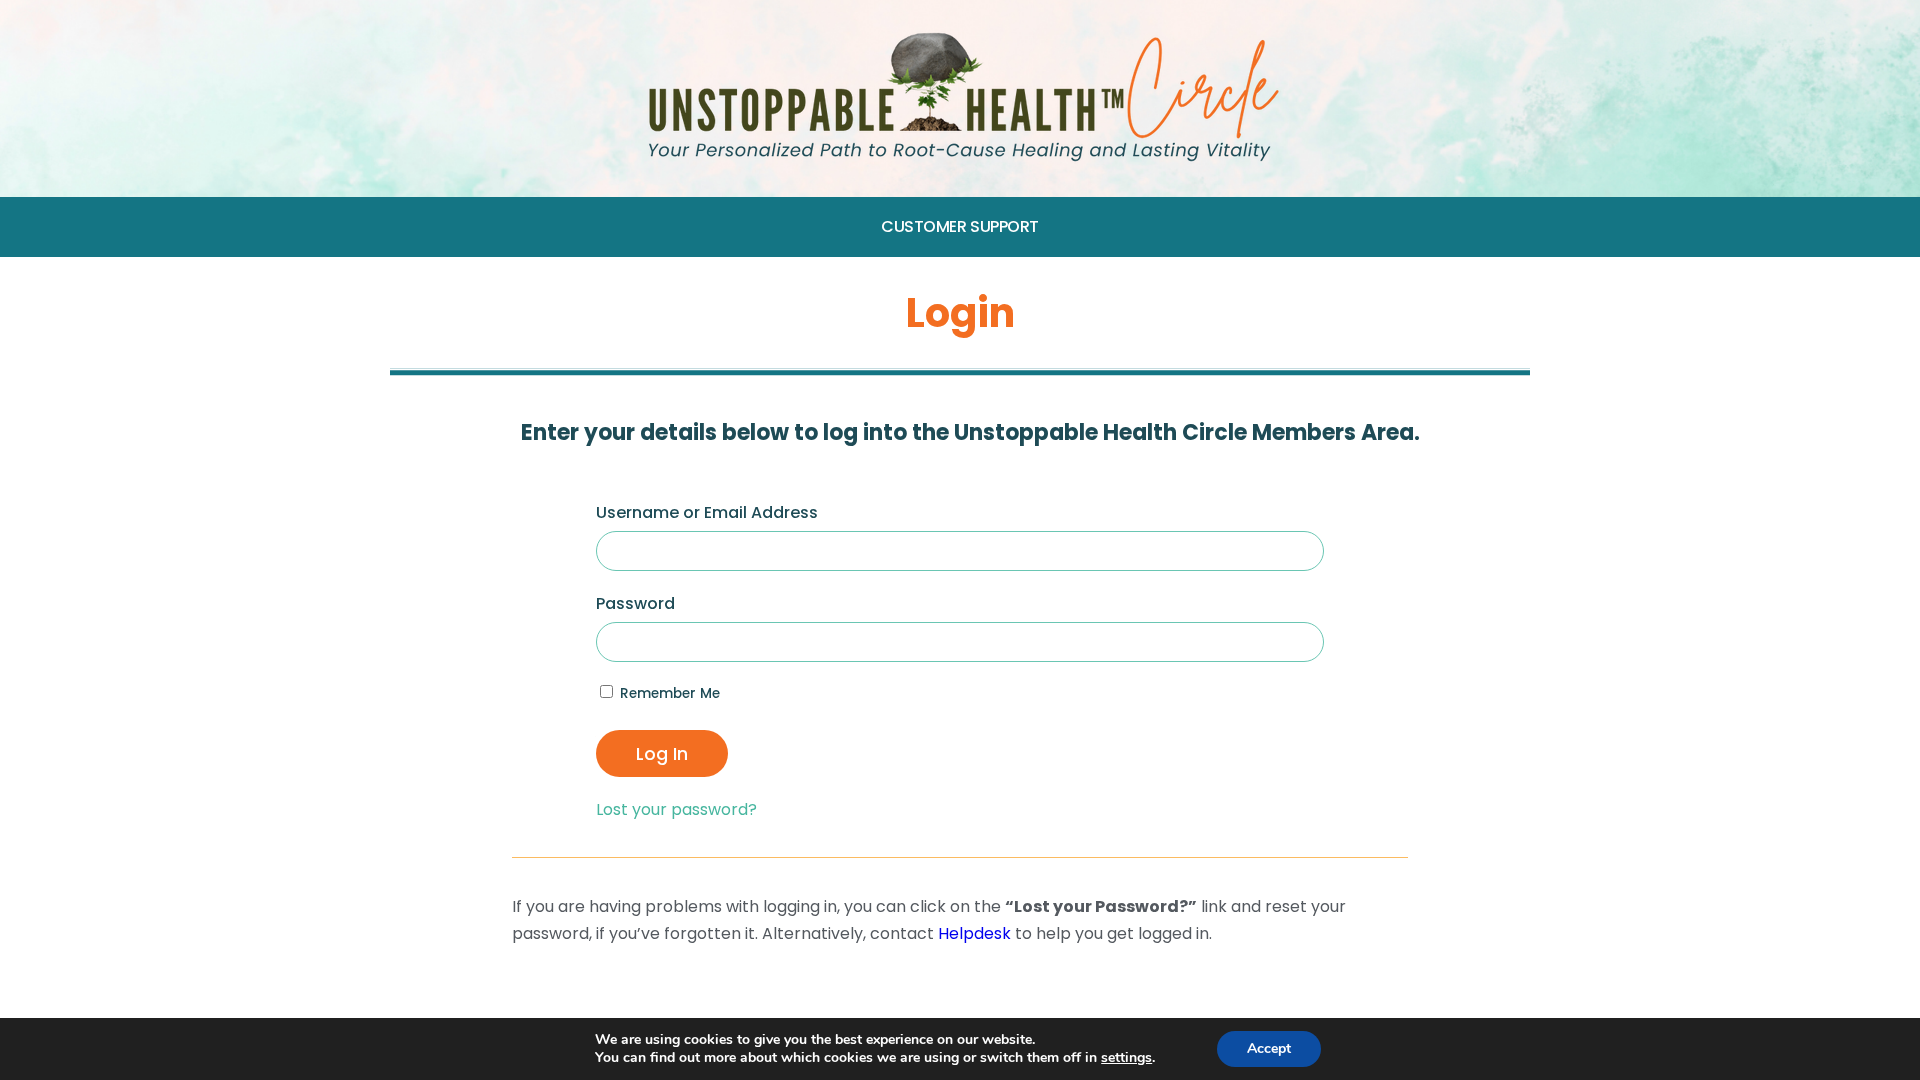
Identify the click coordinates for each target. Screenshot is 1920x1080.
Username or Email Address (707, 512)
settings (1126, 1058)
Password (635, 603)
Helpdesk (974, 933)
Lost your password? (676, 809)
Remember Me (668, 693)
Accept (1269, 1048)
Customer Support (960, 226)
